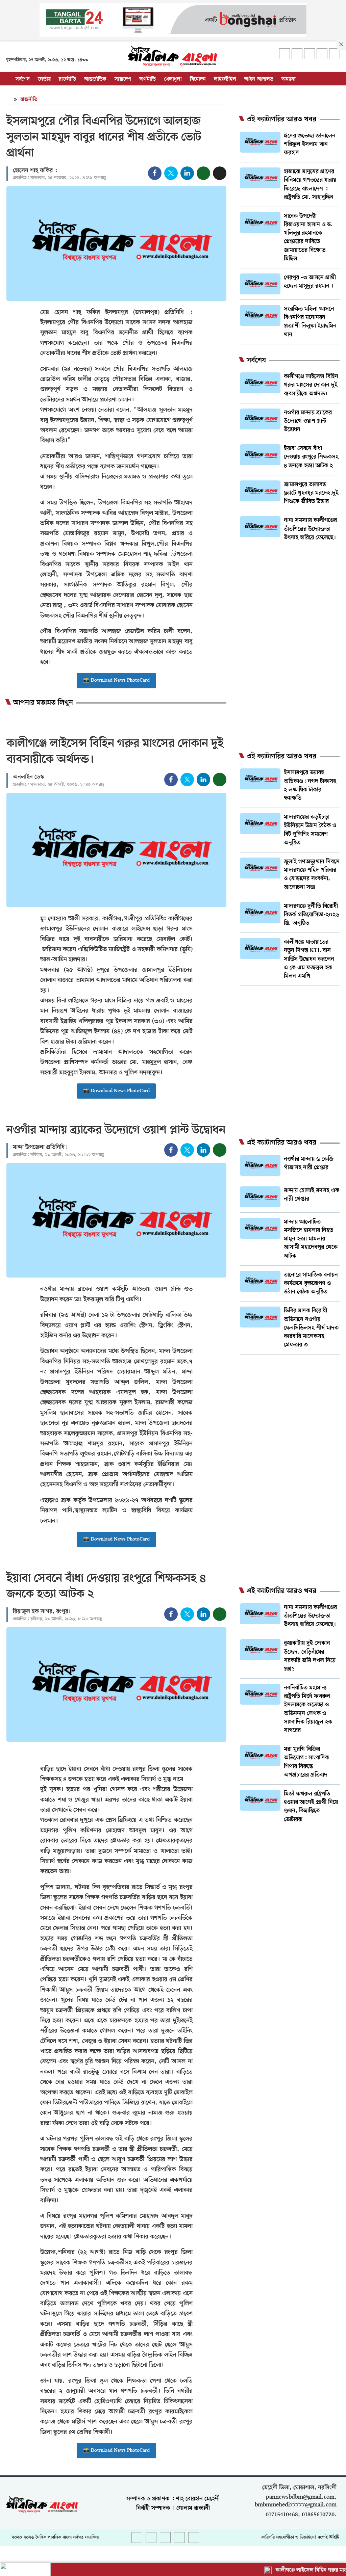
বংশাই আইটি (328, 2537)
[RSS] (335, 54)
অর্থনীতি (147, 79)
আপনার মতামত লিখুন (43, 703)
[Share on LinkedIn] (187, 173)
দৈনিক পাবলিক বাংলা (54, 2537)
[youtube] (322, 54)
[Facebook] (285, 54)
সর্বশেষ (23, 79)
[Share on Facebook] (155, 173)
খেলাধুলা (173, 79)
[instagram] (310, 54)
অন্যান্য (289, 79)
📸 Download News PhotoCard (116, 680)
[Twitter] (297, 54)
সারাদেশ (123, 79)
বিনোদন (198, 79)
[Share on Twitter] (171, 173)
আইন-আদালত (259, 79)
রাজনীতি (67, 79)
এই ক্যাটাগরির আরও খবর (281, 120)
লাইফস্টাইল (225, 79)
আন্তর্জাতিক (95, 79)
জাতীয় (44, 79)
